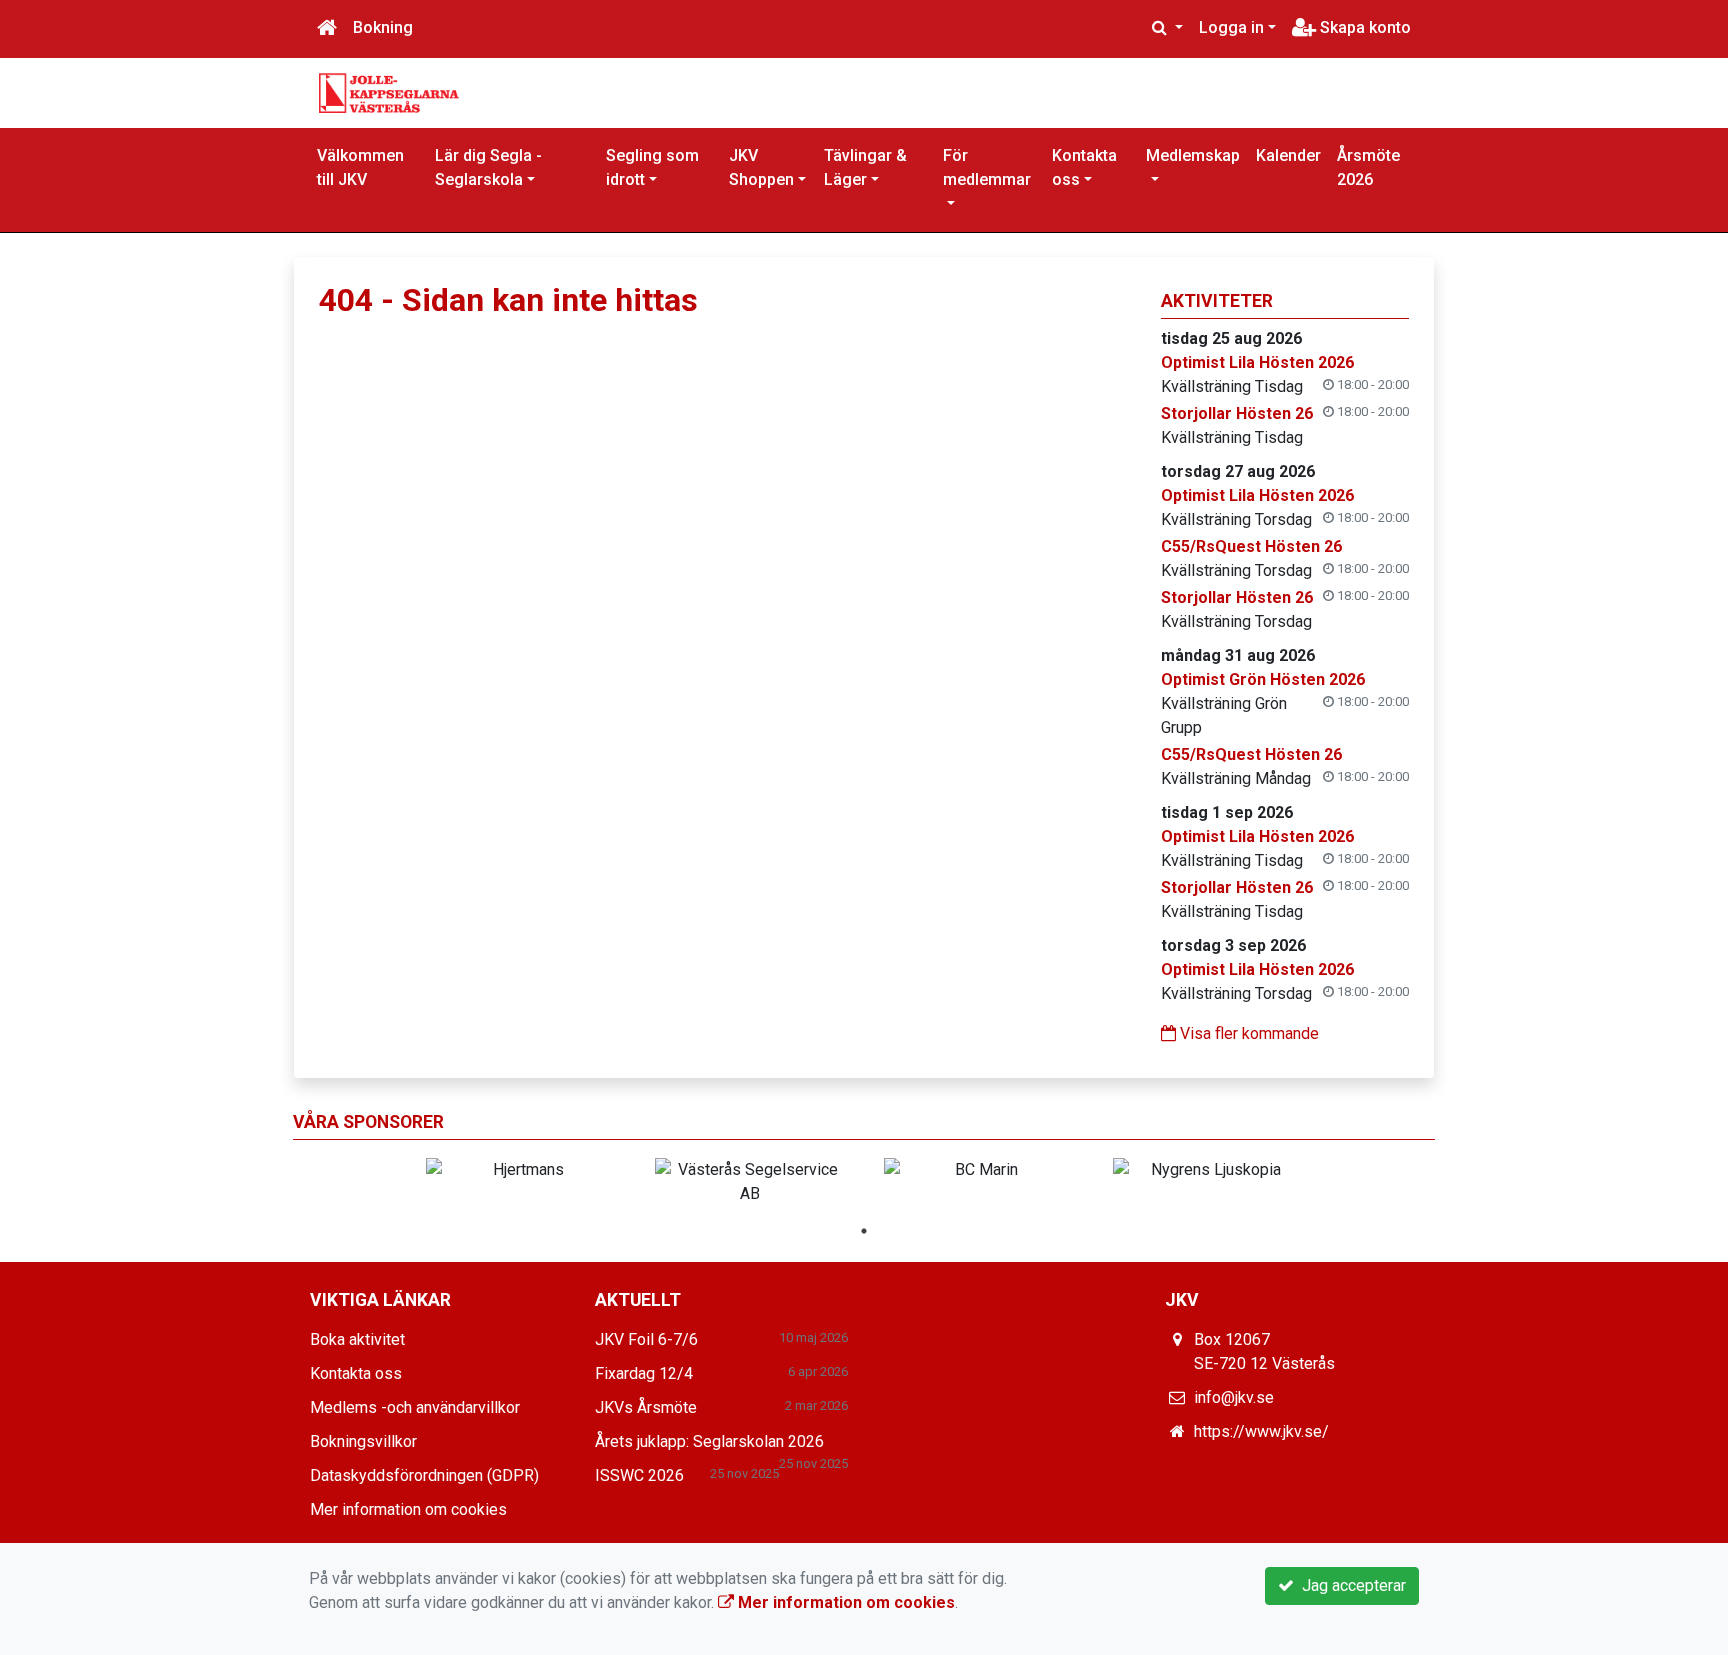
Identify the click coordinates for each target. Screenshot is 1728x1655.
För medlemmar (987, 167)
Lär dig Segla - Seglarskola (488, 167)
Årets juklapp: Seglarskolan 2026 (709, 1441)
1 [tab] (864, 1231)
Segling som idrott (652, 167)
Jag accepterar (1350, 1585)
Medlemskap (1193, 155)
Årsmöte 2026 (1368, 167)
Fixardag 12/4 (644, 1373)
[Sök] (1167, 28)
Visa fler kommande (1247, 1033)
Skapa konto (1363, 27)
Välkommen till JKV (360, 167)
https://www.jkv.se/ (1261, 1431)
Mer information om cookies (408, 1509)
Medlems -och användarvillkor (415, 1407)
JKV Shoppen (761, 167)
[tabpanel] (520, 1170)
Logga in (1231, 27)
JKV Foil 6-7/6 (646, 1339)
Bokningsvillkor (363, 1441)
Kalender (1288, 155)
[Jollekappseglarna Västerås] (389, 91)
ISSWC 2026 (639, 1475)
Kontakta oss (1084, 167)
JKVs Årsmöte (646, 1407)
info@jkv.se (1234, 1397)
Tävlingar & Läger (865, 167)
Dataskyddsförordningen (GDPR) (424, 1475)
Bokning (383, 27)
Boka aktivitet (357, 1339)
